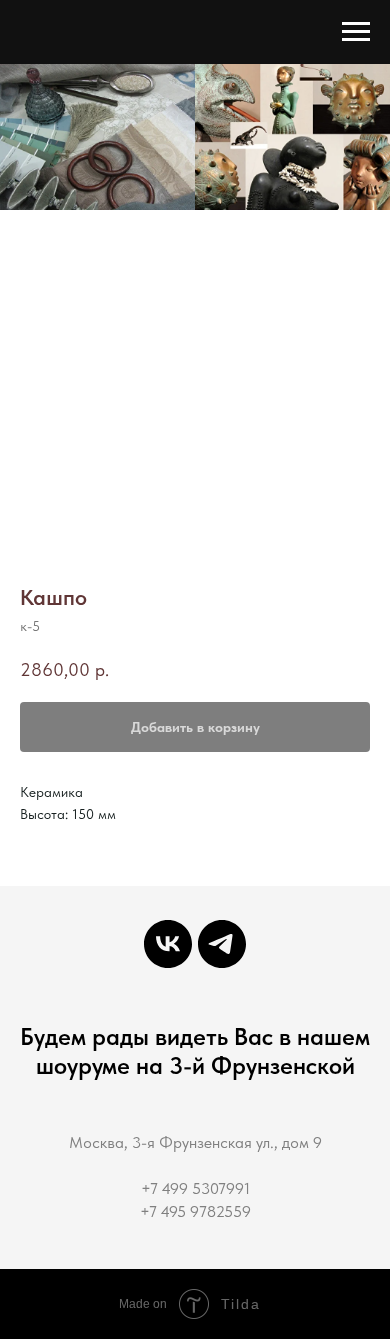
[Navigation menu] (356, 32)
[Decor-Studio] (222, 944)
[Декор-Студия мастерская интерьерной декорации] (168, 944)
